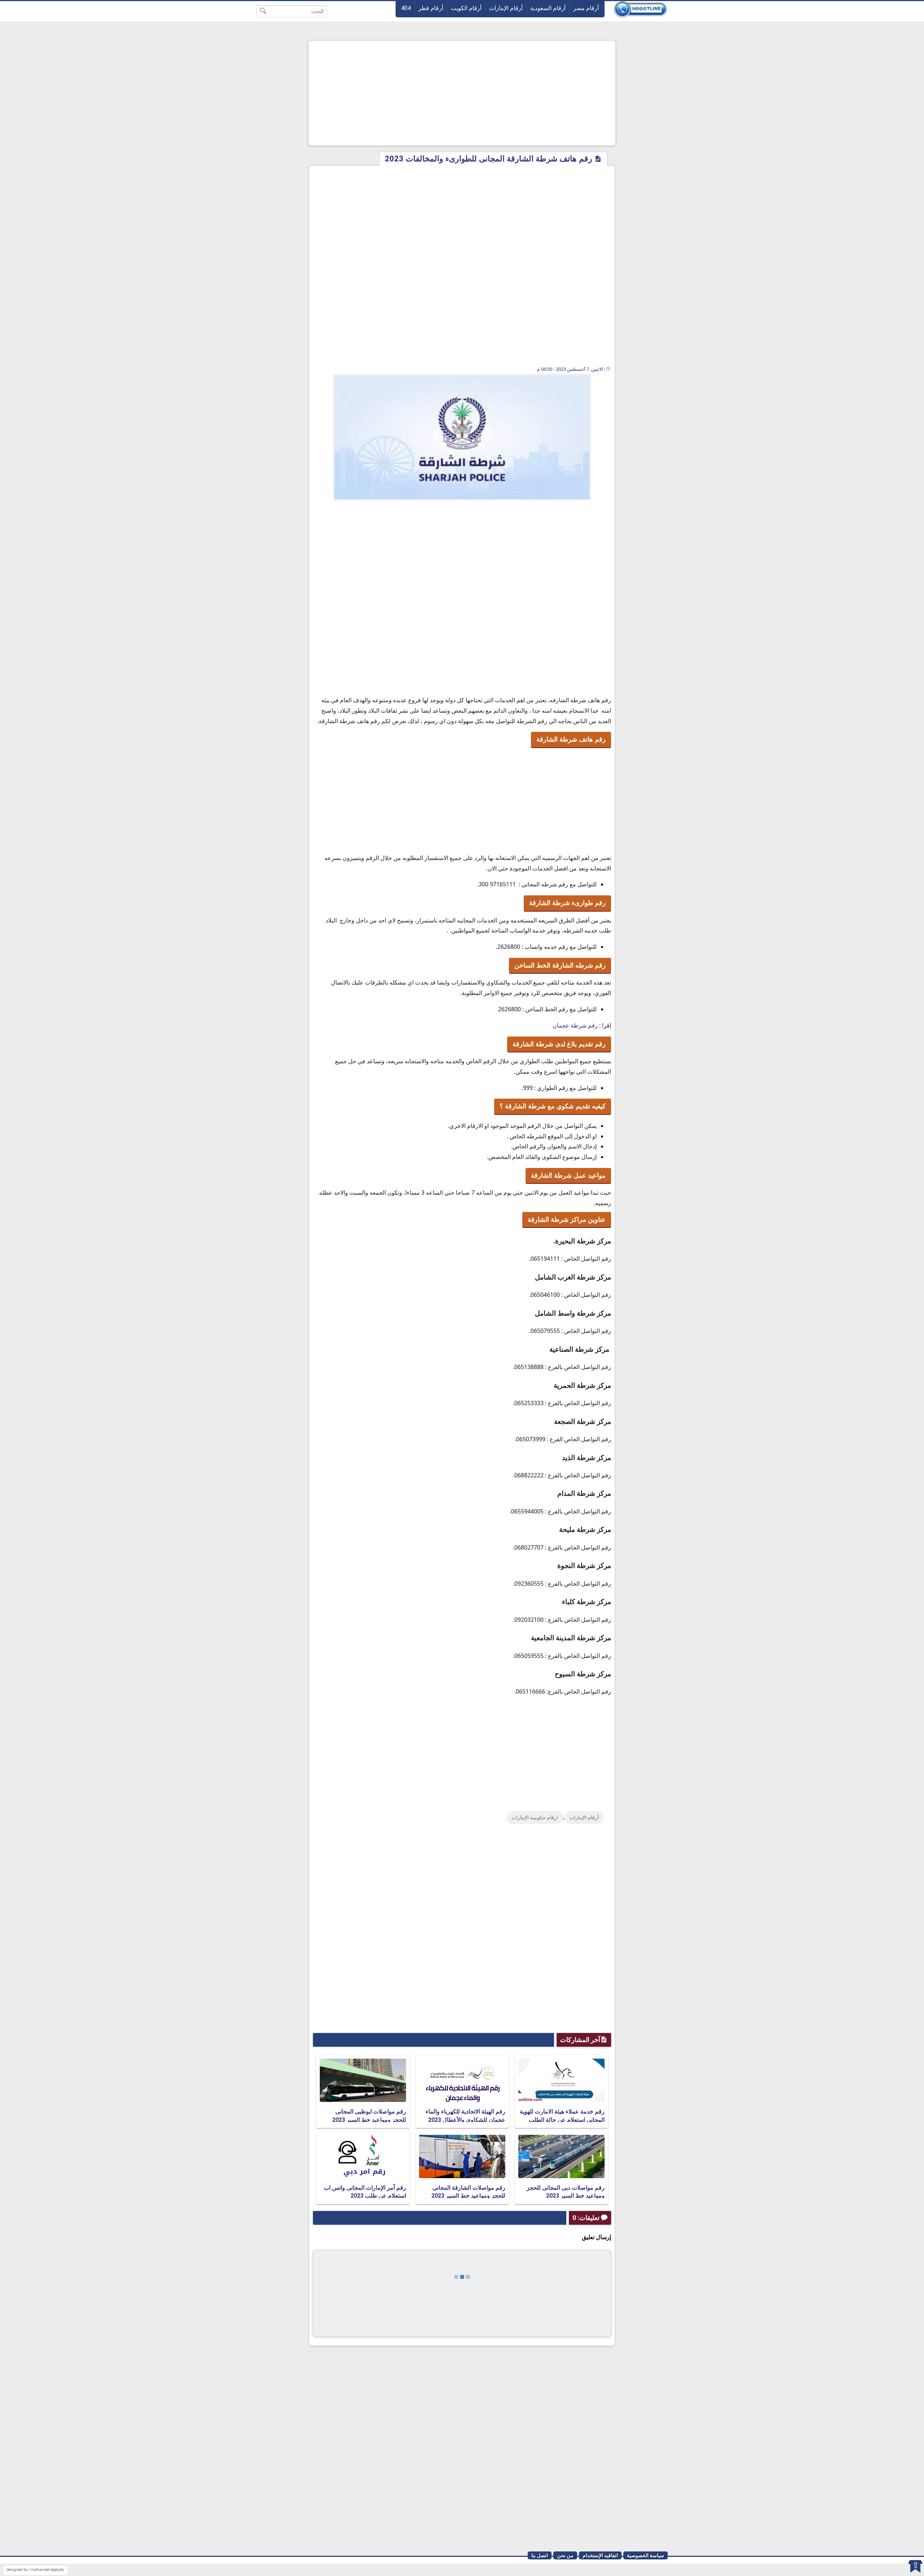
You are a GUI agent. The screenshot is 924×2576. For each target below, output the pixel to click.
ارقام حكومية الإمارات (535, 1817)
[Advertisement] (462, 93)
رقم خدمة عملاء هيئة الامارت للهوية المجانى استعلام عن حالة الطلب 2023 (562, 2120)
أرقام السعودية (548, 8)
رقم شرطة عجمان (575, 1025)
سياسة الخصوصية (646, 2555)
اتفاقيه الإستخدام (600, 2555)
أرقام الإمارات (506, 8)
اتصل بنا (540, 2555)
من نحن (565, 2555)
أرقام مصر (586, 8)
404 (406, 8)
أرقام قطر (431, 8)
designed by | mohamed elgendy (35, 2570)
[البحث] (263, 11)
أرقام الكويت (466, 8)
